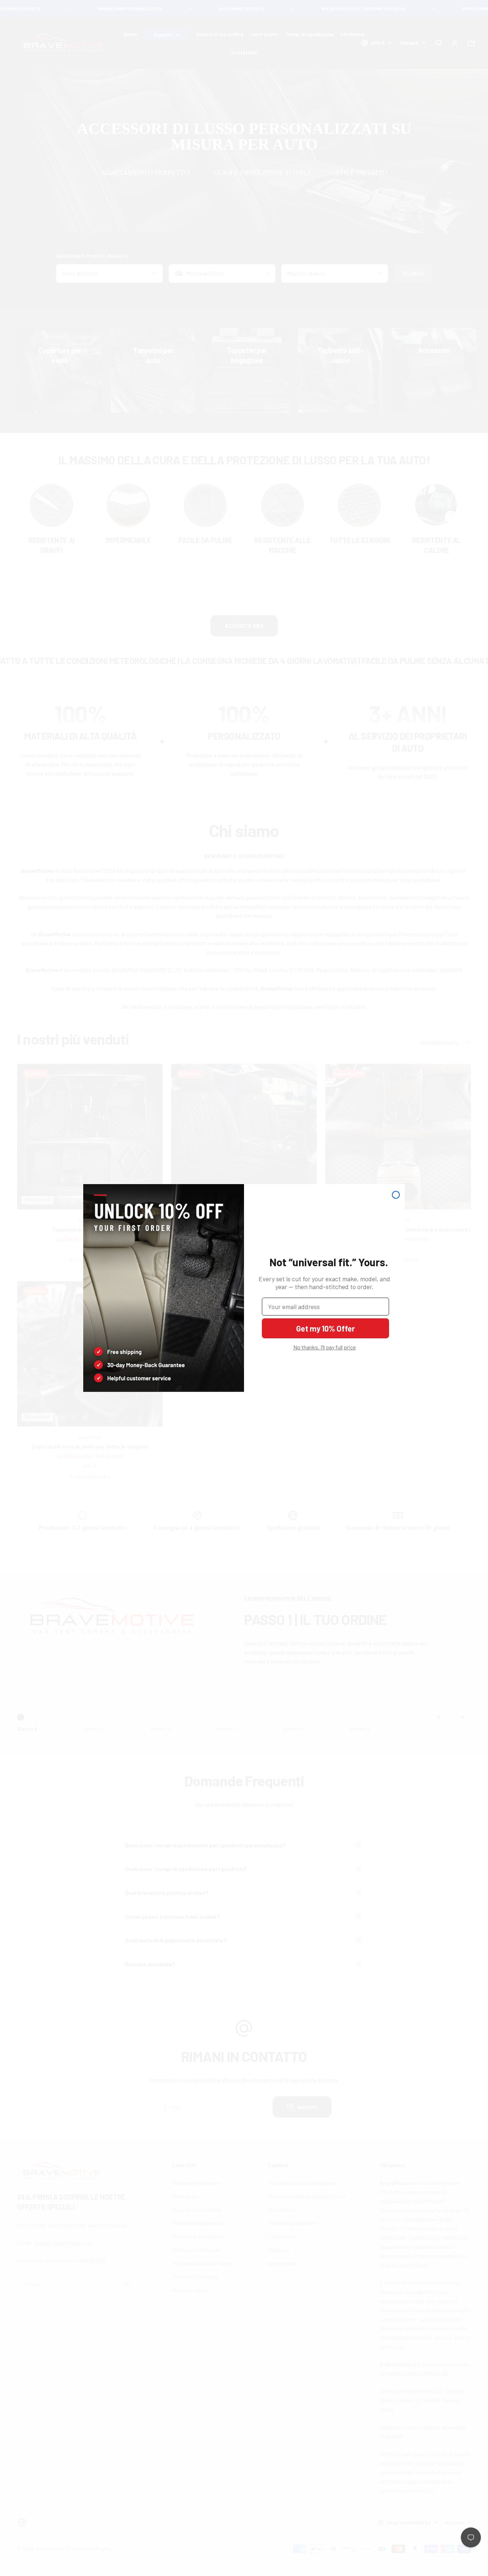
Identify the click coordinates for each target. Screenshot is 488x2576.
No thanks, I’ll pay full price (325, 1347)
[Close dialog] (396, 1195)
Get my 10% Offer (325, 1328)
